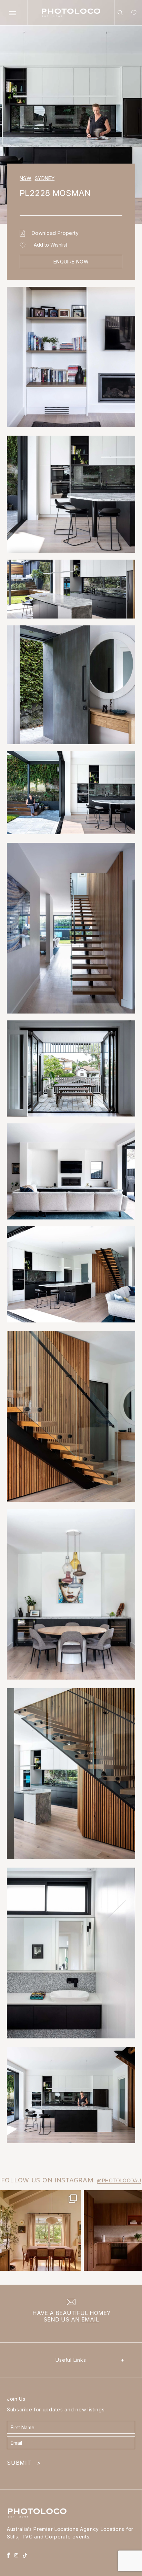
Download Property (55, 233)
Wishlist (132, 14)
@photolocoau (119, 2180)
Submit (24, 2463)
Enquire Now (71, 262)
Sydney (45, 178)
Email (90, 2319)
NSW (26, 178)
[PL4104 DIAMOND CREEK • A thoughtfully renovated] (41, 2231)
